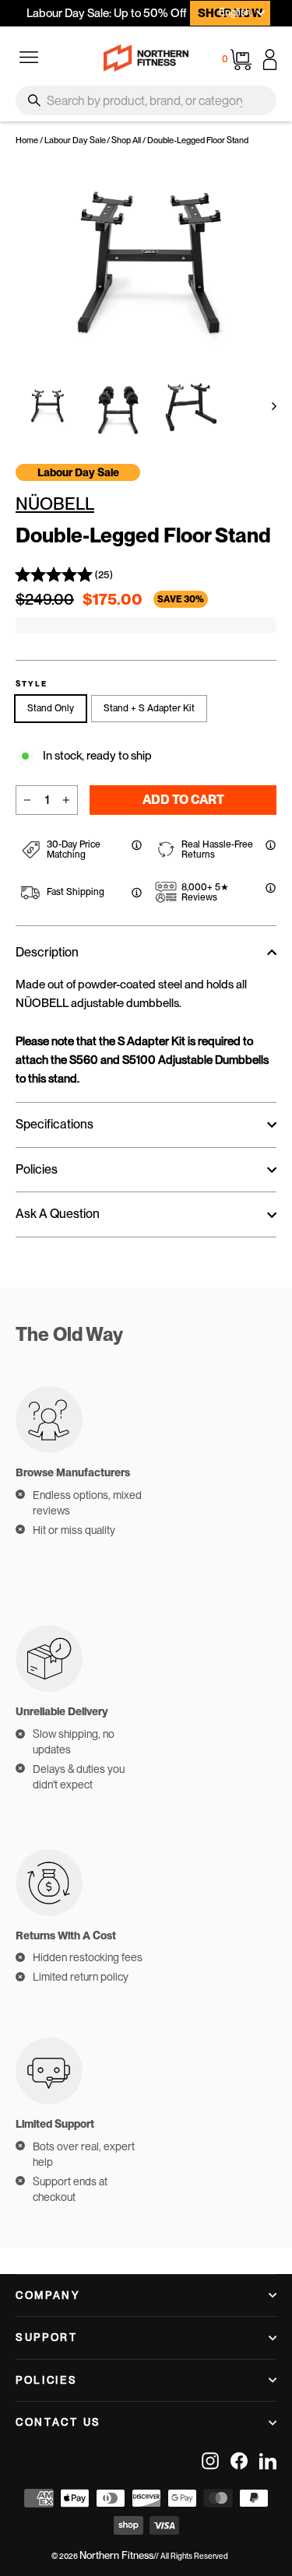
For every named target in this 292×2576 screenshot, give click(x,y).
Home (27, 140)
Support (47, 2337)
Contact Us (58, 2422)
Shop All (126, 140)
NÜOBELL (55, 504)
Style (32, 684)
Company (48, 2295)
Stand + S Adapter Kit (149, 708)
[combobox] (146, 100)
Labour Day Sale (75, 140)
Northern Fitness (116, 2555)
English (235, 12)
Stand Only (51, 708)
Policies (47, 2380)
